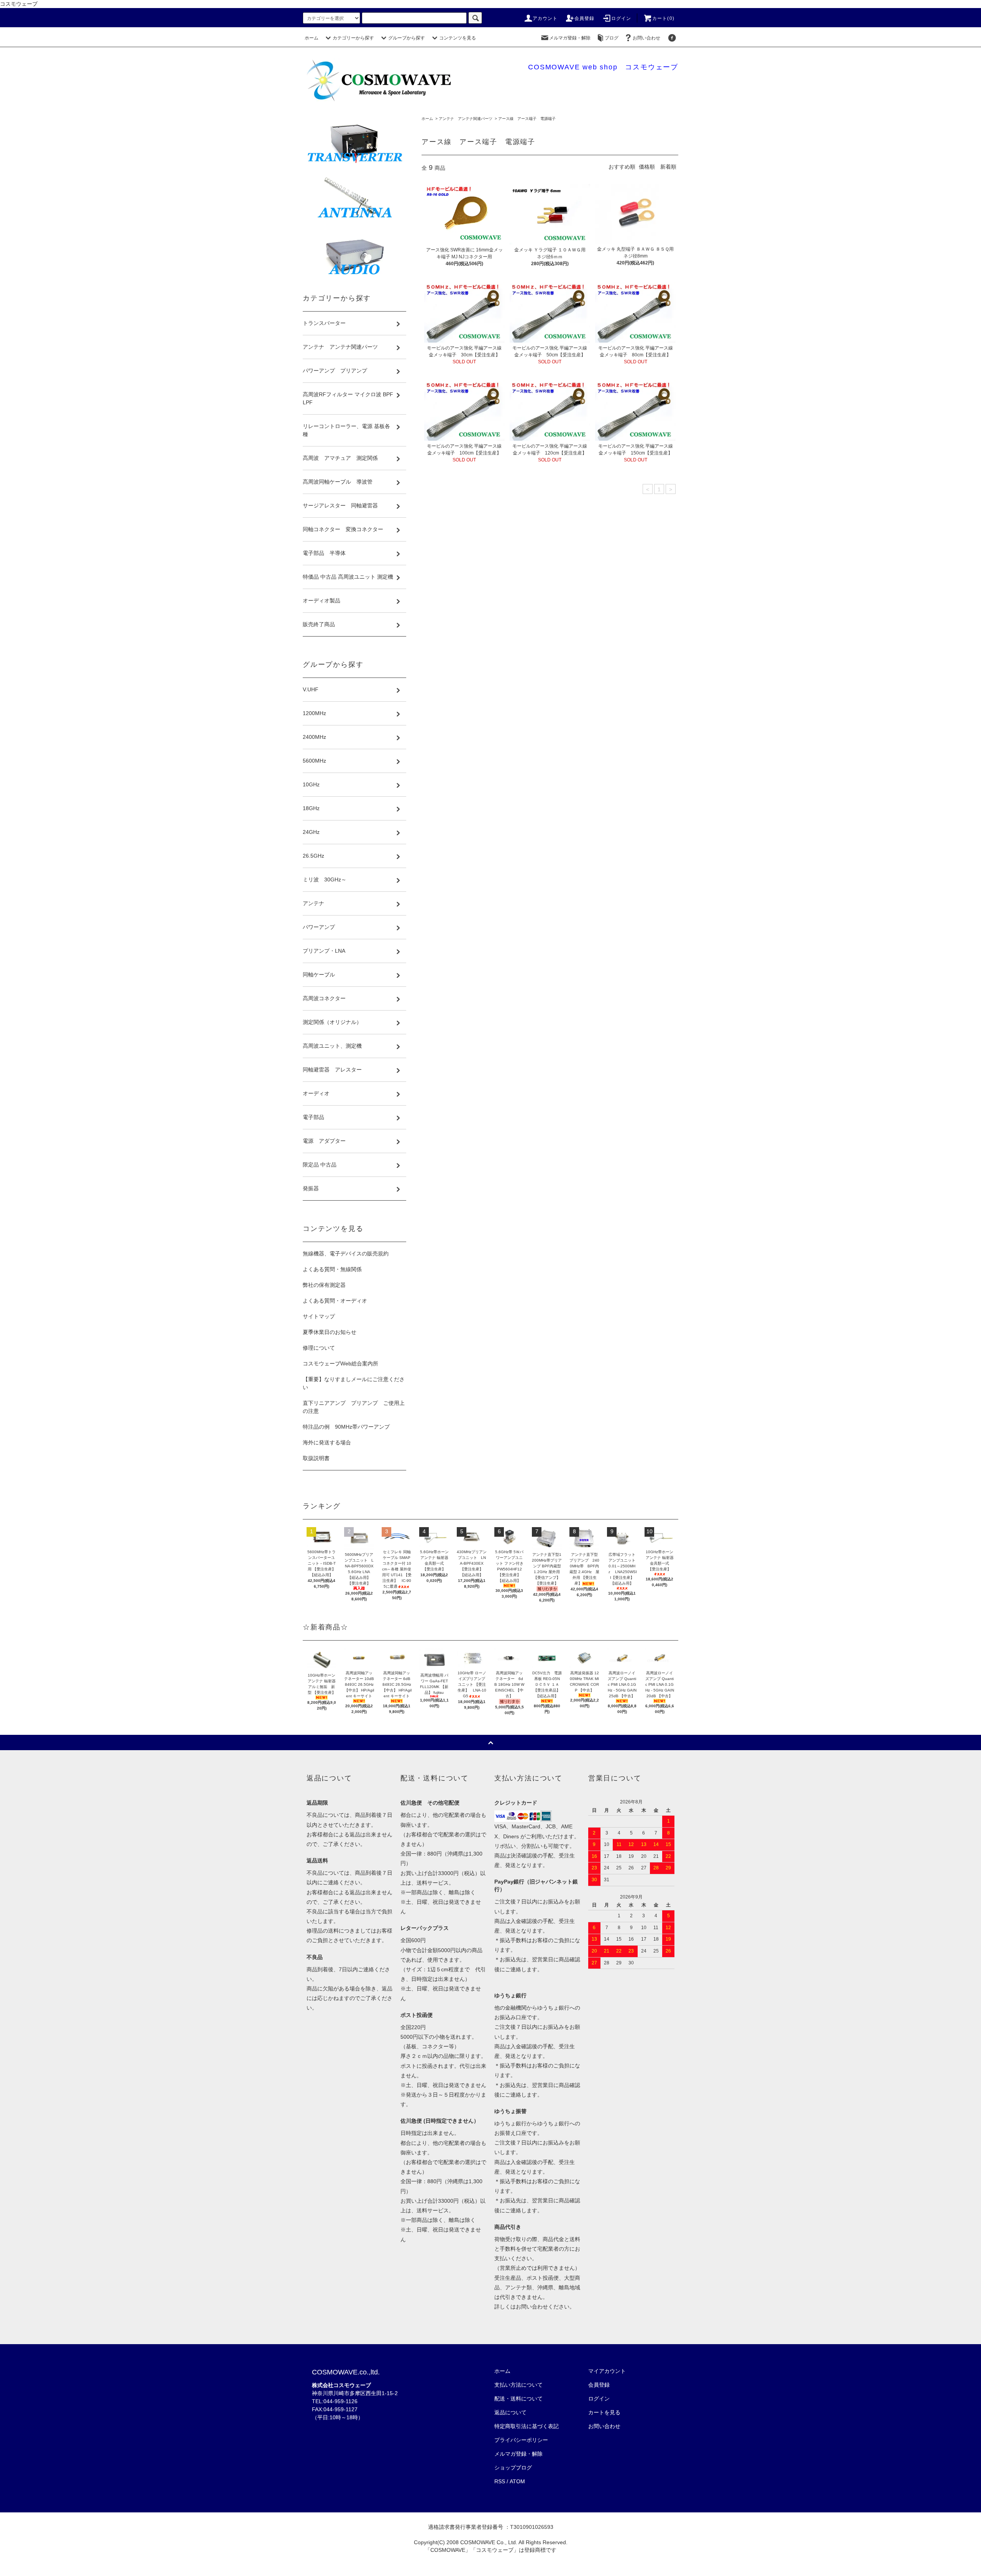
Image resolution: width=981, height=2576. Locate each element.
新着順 (668, 167)
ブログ (612, 38)
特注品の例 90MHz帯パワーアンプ (346, 1427)
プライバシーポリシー (521, 2440)
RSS (500, 2481)
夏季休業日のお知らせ (330, 1332)
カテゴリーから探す (353, 38)
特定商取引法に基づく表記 (527, 2426)
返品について (510, 2412)
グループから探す (407, 38)
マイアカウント (607, 2371)
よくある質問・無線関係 (332, 1269)
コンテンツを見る (458, 38)
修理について (319, 1348)
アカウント (545, 18)
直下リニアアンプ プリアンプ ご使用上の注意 (354, 1407)
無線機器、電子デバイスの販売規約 (346, 1254)
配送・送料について (518, 2399)
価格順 (647, 167)
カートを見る (604, 2412)
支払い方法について (518, 2385)
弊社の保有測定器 (324, 1285)
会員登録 (585, 18)
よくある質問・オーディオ (335, 1301)
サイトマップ (319, 1316)
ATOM (517, 2481)
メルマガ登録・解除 (570, 38)
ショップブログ (513, 2468)
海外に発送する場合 (327, 1442)
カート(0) (663, 18)
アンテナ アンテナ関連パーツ (466, 119)
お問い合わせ (646, 38)
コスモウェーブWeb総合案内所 (340, 1363)
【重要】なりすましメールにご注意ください (354, 1383)
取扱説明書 (316, 1458)
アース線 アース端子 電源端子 (527, 119)
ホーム (312, 38)
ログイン (621, 18)
